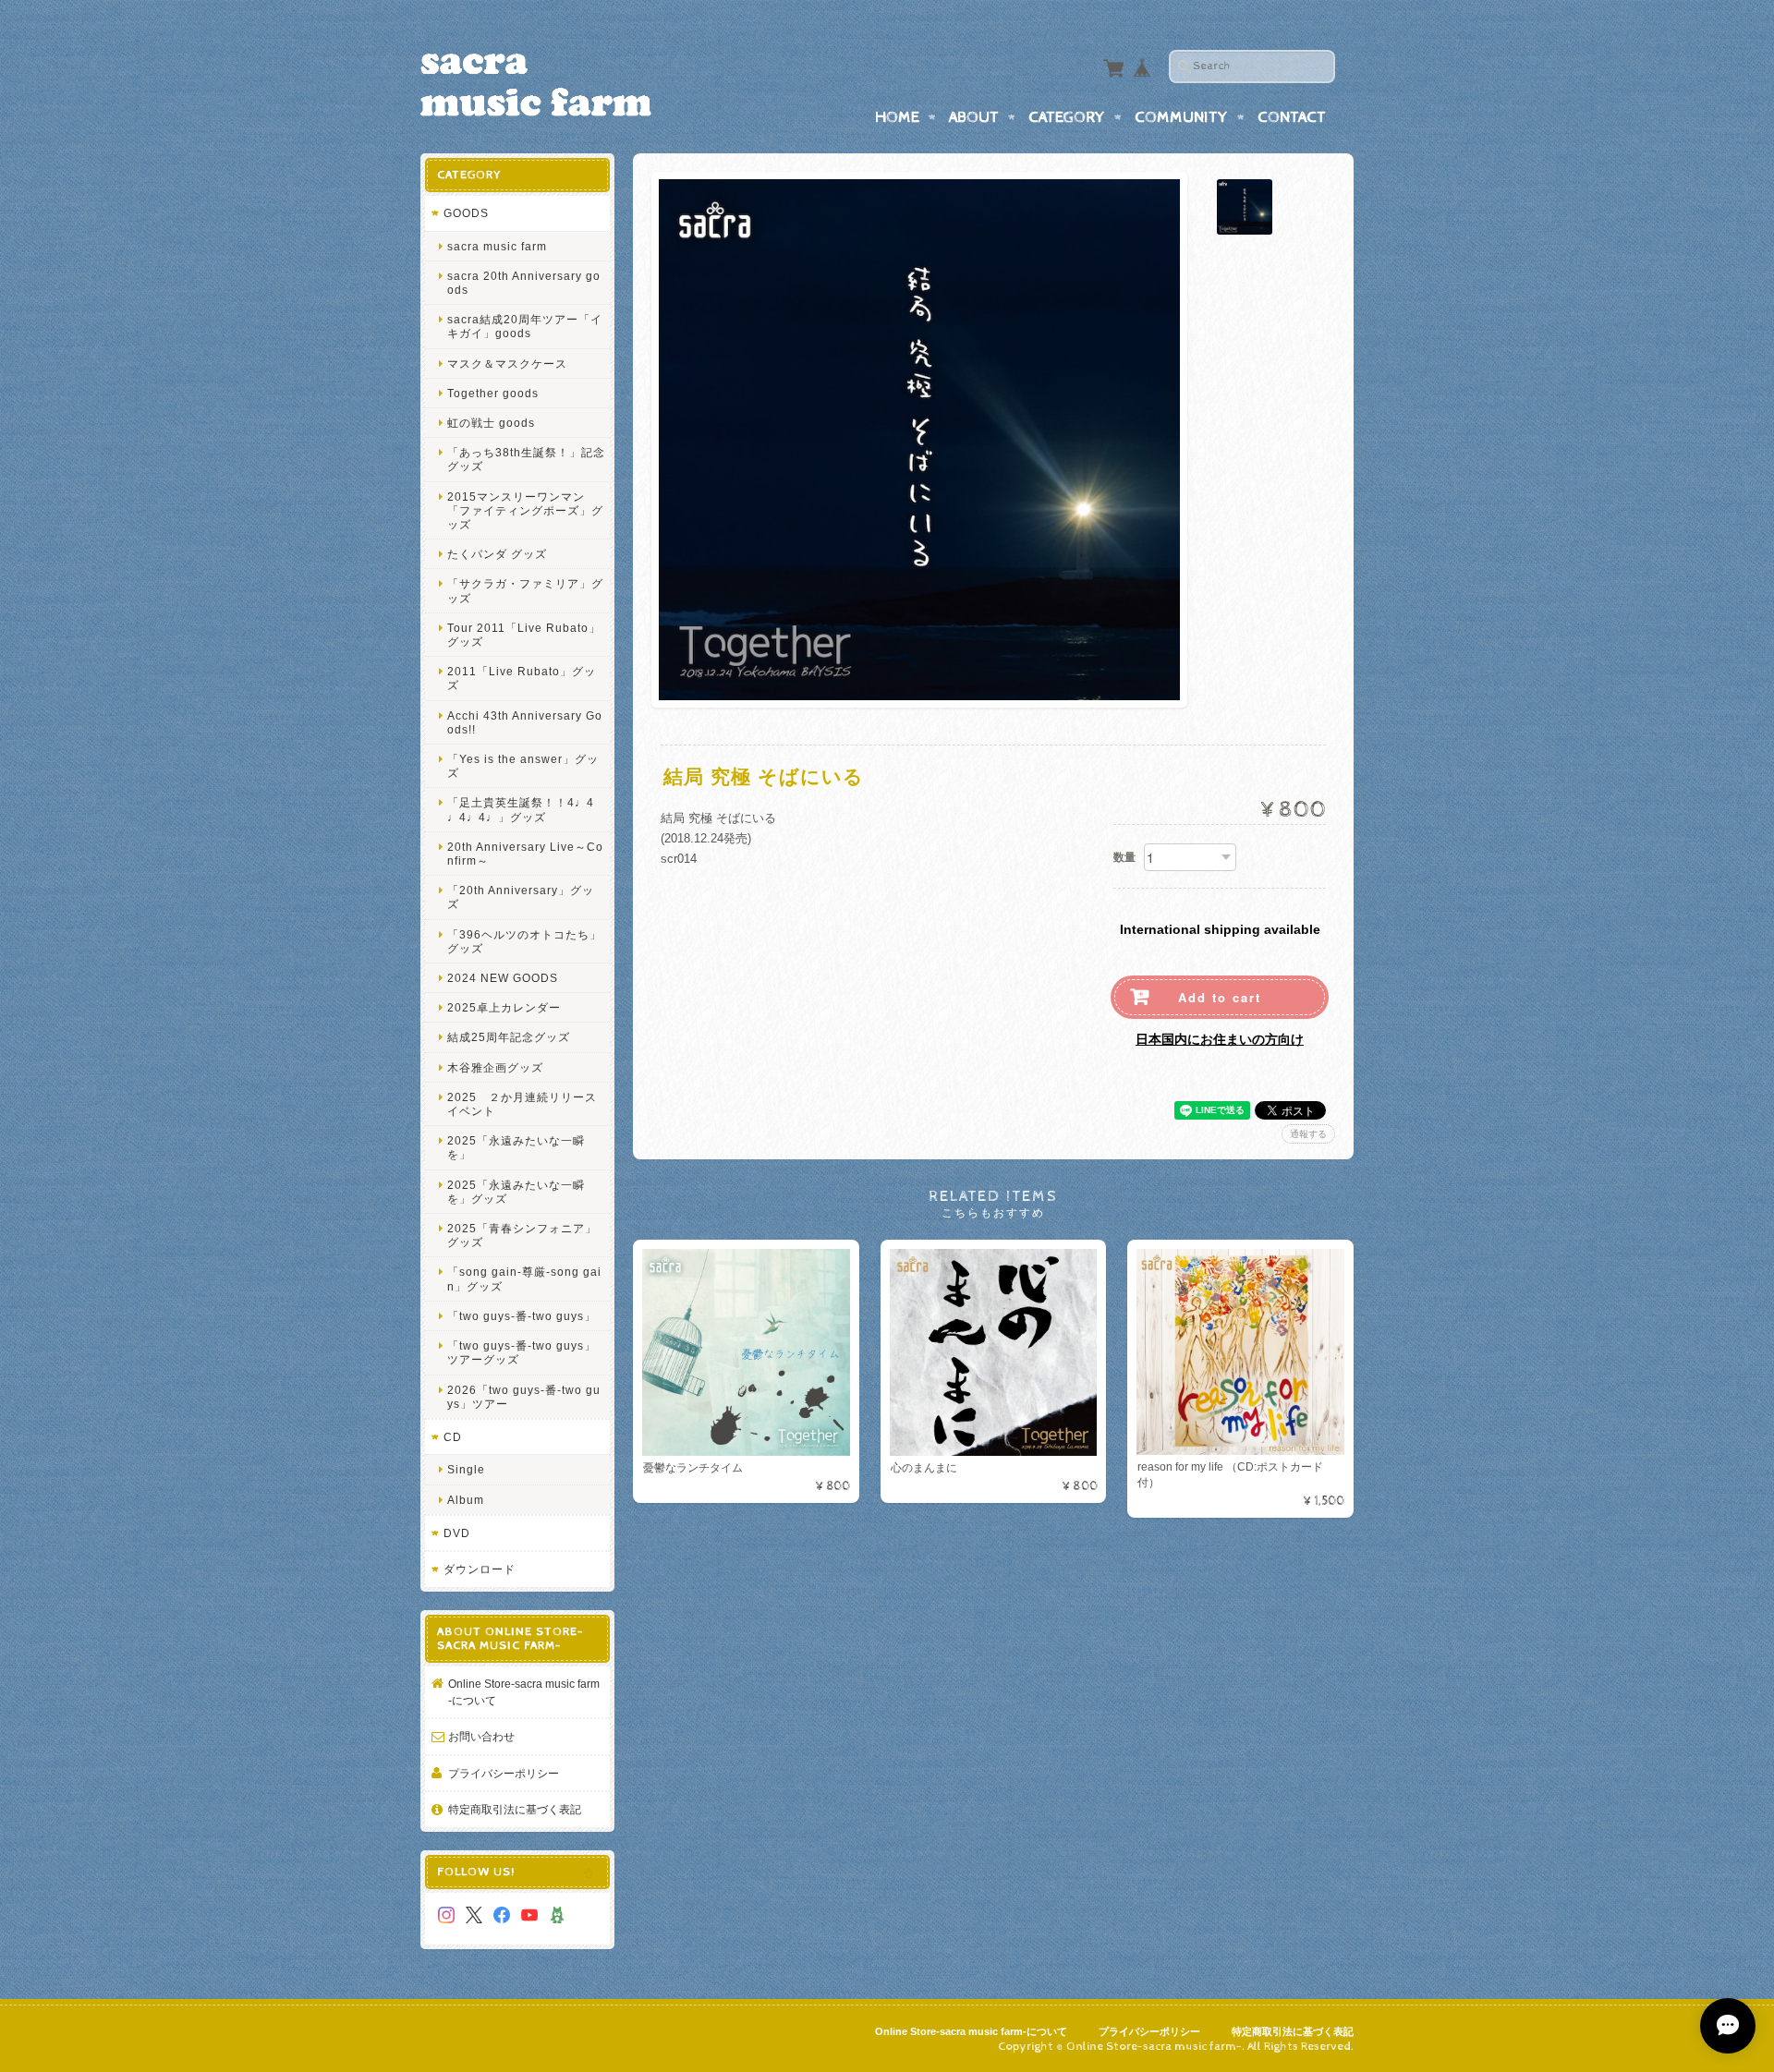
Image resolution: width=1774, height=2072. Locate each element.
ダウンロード (480, 1569)
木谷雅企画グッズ (495, 1067)
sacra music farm (497, 246)
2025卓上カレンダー (504, 1007)
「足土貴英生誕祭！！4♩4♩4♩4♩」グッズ (521, 809)
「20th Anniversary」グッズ (521, 897)
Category (1067, 117)
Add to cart (1220, 997)
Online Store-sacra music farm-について (524, 1692)
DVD (457, 1533)
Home (897, 117)
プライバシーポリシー (504, 1773)
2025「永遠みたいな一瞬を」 (516, 1147)
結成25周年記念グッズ (509, 1037)
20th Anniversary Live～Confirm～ (525, 854)
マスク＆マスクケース (507, 364)
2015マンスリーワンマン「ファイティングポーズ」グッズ (525, 510)
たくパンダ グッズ (497, 554)
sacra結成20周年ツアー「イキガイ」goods (525, 326)
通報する (1308, 1134)
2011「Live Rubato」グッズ (522, 678)
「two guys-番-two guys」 (522, 1316)
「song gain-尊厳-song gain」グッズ (524, 1278)
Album (466, 1500)
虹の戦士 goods (491, 423)
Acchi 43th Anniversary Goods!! (525, 722)
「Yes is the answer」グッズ (523, 766)
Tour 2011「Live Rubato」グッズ (524, 635)
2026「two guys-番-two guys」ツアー (524, 1397)
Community (1181, 117)
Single (466, 1469)
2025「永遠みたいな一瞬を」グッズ (516, 1192)
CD (453, 1437)
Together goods (493, 393)
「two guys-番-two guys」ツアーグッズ (522, 1352)
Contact (1292, 117)
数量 (1124, 857)
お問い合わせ (481, 1736)
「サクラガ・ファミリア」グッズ (525, 590)
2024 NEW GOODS (503, 978)
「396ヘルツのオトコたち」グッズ (524, 941)
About (974, 117)
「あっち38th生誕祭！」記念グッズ (526, 459)
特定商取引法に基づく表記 (515, 1809)
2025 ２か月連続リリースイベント (522, 1104)
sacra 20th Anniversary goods (524, 283)
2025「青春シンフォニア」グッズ (522, 1235)
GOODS (466, 213)
